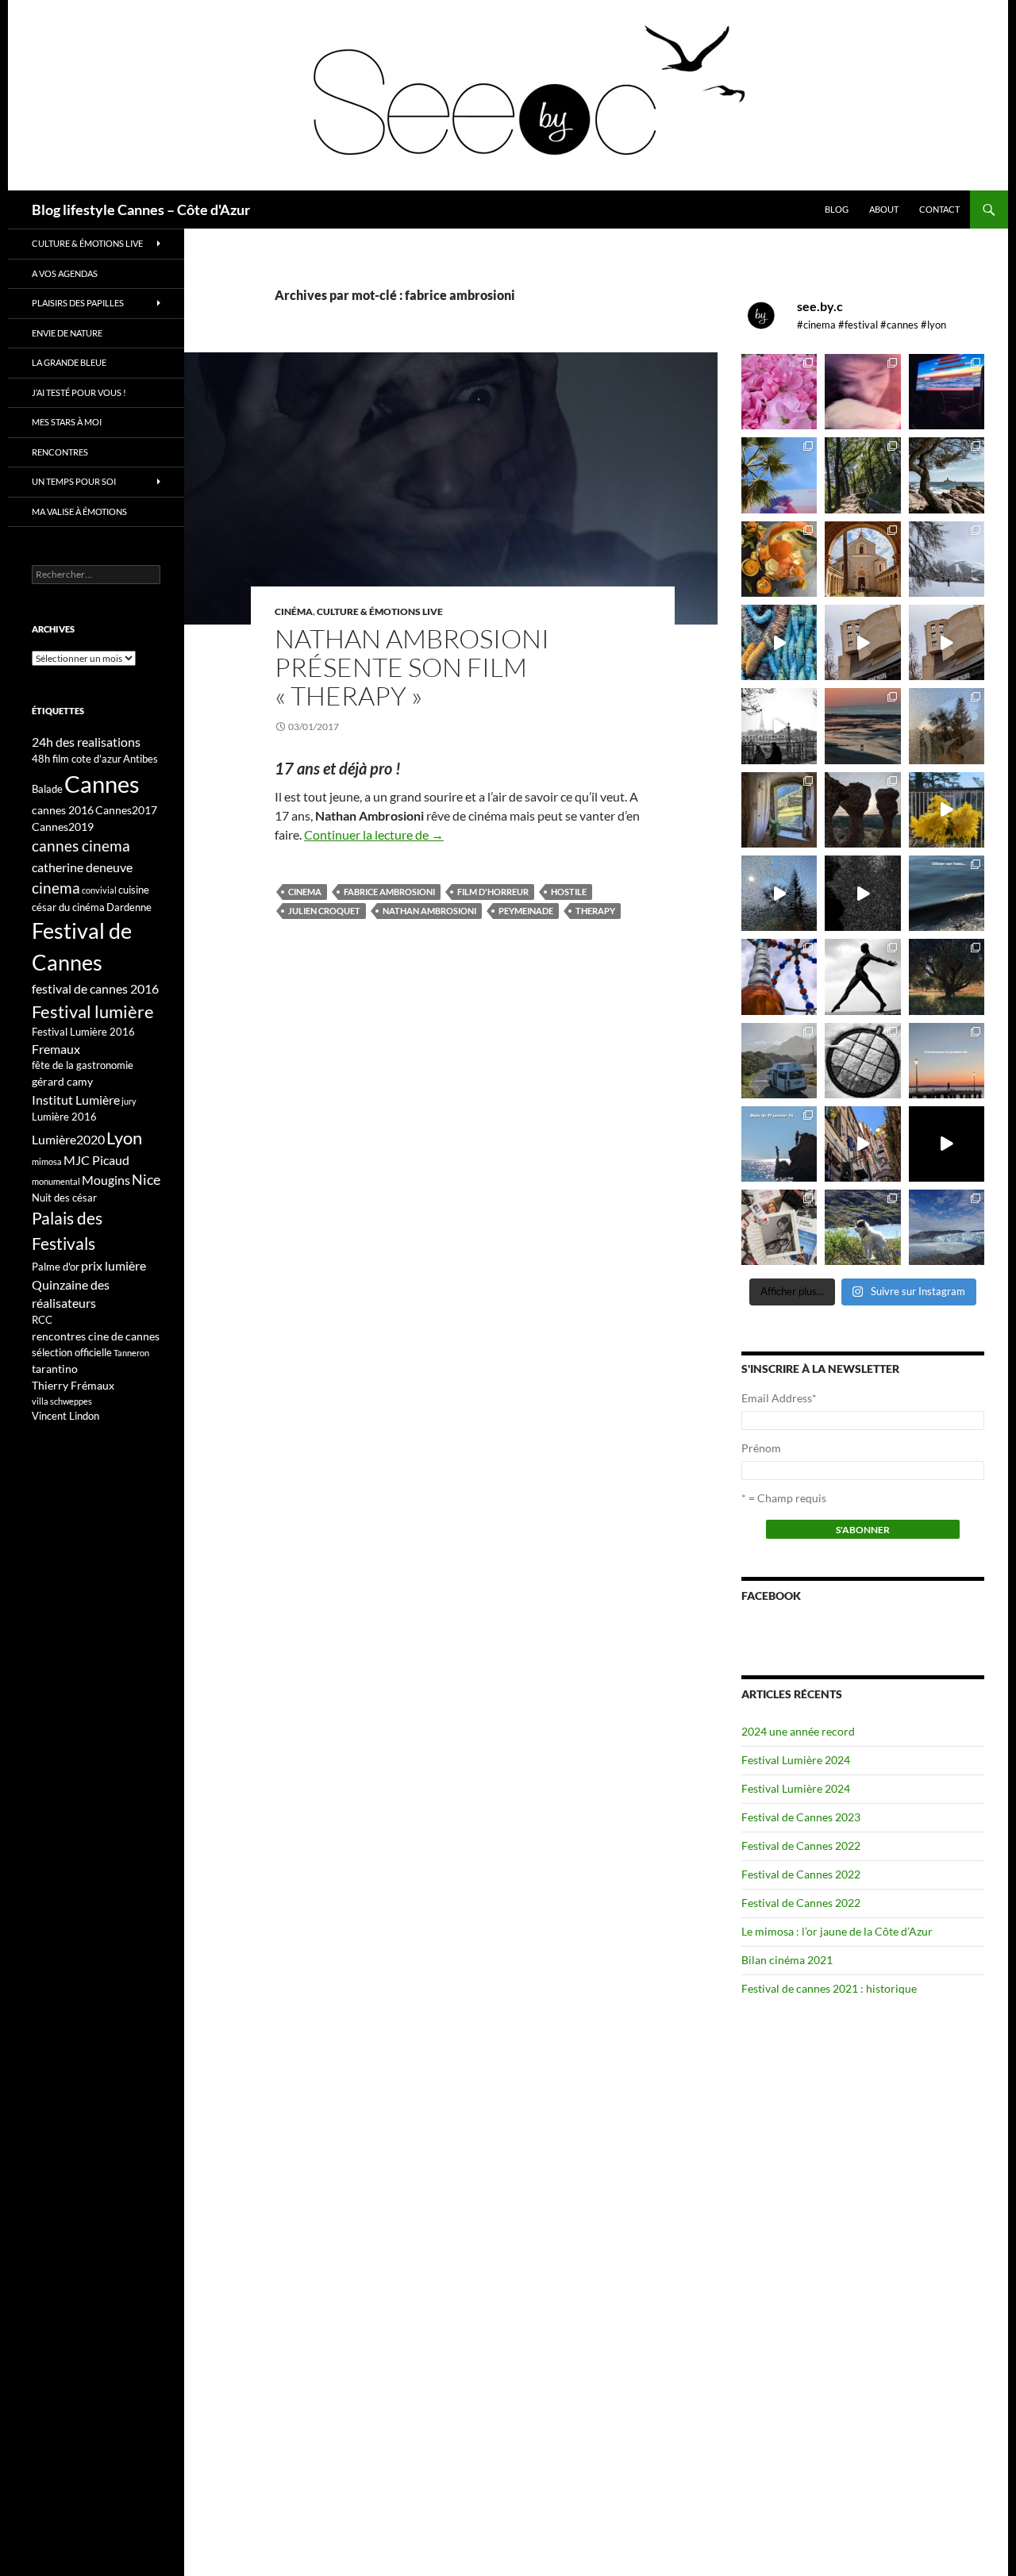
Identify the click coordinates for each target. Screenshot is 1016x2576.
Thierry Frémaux (73, 1385)
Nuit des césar (64, 1198)
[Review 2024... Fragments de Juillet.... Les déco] (779, 977)
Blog (837, 209)
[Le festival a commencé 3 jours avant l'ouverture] (779, 475)
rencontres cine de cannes (96, 1336)
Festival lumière (93, 1011)
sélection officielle (72, 1352)
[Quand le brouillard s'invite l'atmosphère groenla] (947, 1227)
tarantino (55, 1369)
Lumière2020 (68, 1139)
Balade (47, 789)
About (884, 209)
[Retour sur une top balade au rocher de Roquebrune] (862, 810)
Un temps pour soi (74, 481)
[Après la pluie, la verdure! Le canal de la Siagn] (862, 475)
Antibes (140, 759)
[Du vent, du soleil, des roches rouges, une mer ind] (947, 475)
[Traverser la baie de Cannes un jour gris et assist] (862, 559)
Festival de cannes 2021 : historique (829, 1988)
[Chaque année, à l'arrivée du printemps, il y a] (779, 559)
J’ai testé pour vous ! (79, 392)
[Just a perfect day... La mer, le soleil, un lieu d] (862, 726)
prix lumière (114, 1265)
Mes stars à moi (67, 422)
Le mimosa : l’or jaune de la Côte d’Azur (837, 1931)
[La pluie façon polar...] (862, 893)
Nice (146, 1179)
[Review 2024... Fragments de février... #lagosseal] (947, 1061)
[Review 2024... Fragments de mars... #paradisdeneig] (862, 1061)
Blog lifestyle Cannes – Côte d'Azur (141, 210)
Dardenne (129, 907)
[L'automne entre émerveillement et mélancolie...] (947, 1144)
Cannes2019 (63, 827)
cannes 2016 (63, 810)
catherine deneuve (82, 867)
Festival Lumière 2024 (796, 1760)
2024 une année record (798, 1731)
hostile (569, 892)
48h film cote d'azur (77, 759)
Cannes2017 (126, 810)
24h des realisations (86, 742)
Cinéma (294, 611)
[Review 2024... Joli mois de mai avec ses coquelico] (947, 977)
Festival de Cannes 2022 (801, 1845)
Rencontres (60, 452)
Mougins (106, 1180)
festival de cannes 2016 (95, 988)
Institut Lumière (76, 1100)
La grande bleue (69, 362)
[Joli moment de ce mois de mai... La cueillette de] (779, 392)
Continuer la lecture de (374, 834)
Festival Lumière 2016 (83, 1032)
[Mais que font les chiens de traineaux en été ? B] (862, 1227)
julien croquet (324, 911)
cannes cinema (81, 846)
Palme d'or (56, 1267)
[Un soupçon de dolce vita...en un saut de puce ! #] (862, 1144)
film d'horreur (493, 892)
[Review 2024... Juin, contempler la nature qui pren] (862, 977)
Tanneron (131, 1353)
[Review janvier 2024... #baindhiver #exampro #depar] (779, 1144)
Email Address (779, 1398)
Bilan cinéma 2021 (787, 1960)
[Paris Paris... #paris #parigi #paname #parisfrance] (947, 642)
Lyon (124, 1138)
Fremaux (56, 1049)
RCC (42, 1320)
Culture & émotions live (380, 611)
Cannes (102, 784)
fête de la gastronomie (83, 1065)
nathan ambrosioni (429, 911)
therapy (595, 911)
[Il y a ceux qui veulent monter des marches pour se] (947, 392)
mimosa (47, 1161)
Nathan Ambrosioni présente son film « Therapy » (412, 667)
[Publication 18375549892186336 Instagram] (779, 642)
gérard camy (62, 1081)
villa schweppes (62, 1401)
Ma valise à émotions (79, 511)
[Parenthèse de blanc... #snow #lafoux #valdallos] (947, 559)
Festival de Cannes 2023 (801, 1817)
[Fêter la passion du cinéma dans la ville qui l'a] (779, 1227)
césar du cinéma (68, 907)
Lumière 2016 (64, 1117)
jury (129, 1101)
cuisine (134, 890)
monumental (56, 1181)
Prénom (761, 1448)
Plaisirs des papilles (78, 303)
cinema (305, 892)
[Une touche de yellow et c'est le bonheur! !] (947, 810)
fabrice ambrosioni (389, 892)
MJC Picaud (96, 1160)
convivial (99, 890)
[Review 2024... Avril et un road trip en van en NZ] (779, 1061)
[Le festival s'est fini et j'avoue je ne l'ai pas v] (862, 392)
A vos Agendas (65, 273)
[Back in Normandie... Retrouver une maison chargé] (779, 893)
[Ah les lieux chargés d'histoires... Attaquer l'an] (779, 810)
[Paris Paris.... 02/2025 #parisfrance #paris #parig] (862, 642)
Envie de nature (67, 333)
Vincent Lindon (65, 1416)
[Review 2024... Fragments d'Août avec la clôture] (947, 893)
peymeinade (526, 911)
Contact (939, 209)
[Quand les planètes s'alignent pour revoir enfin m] (947, 726)
